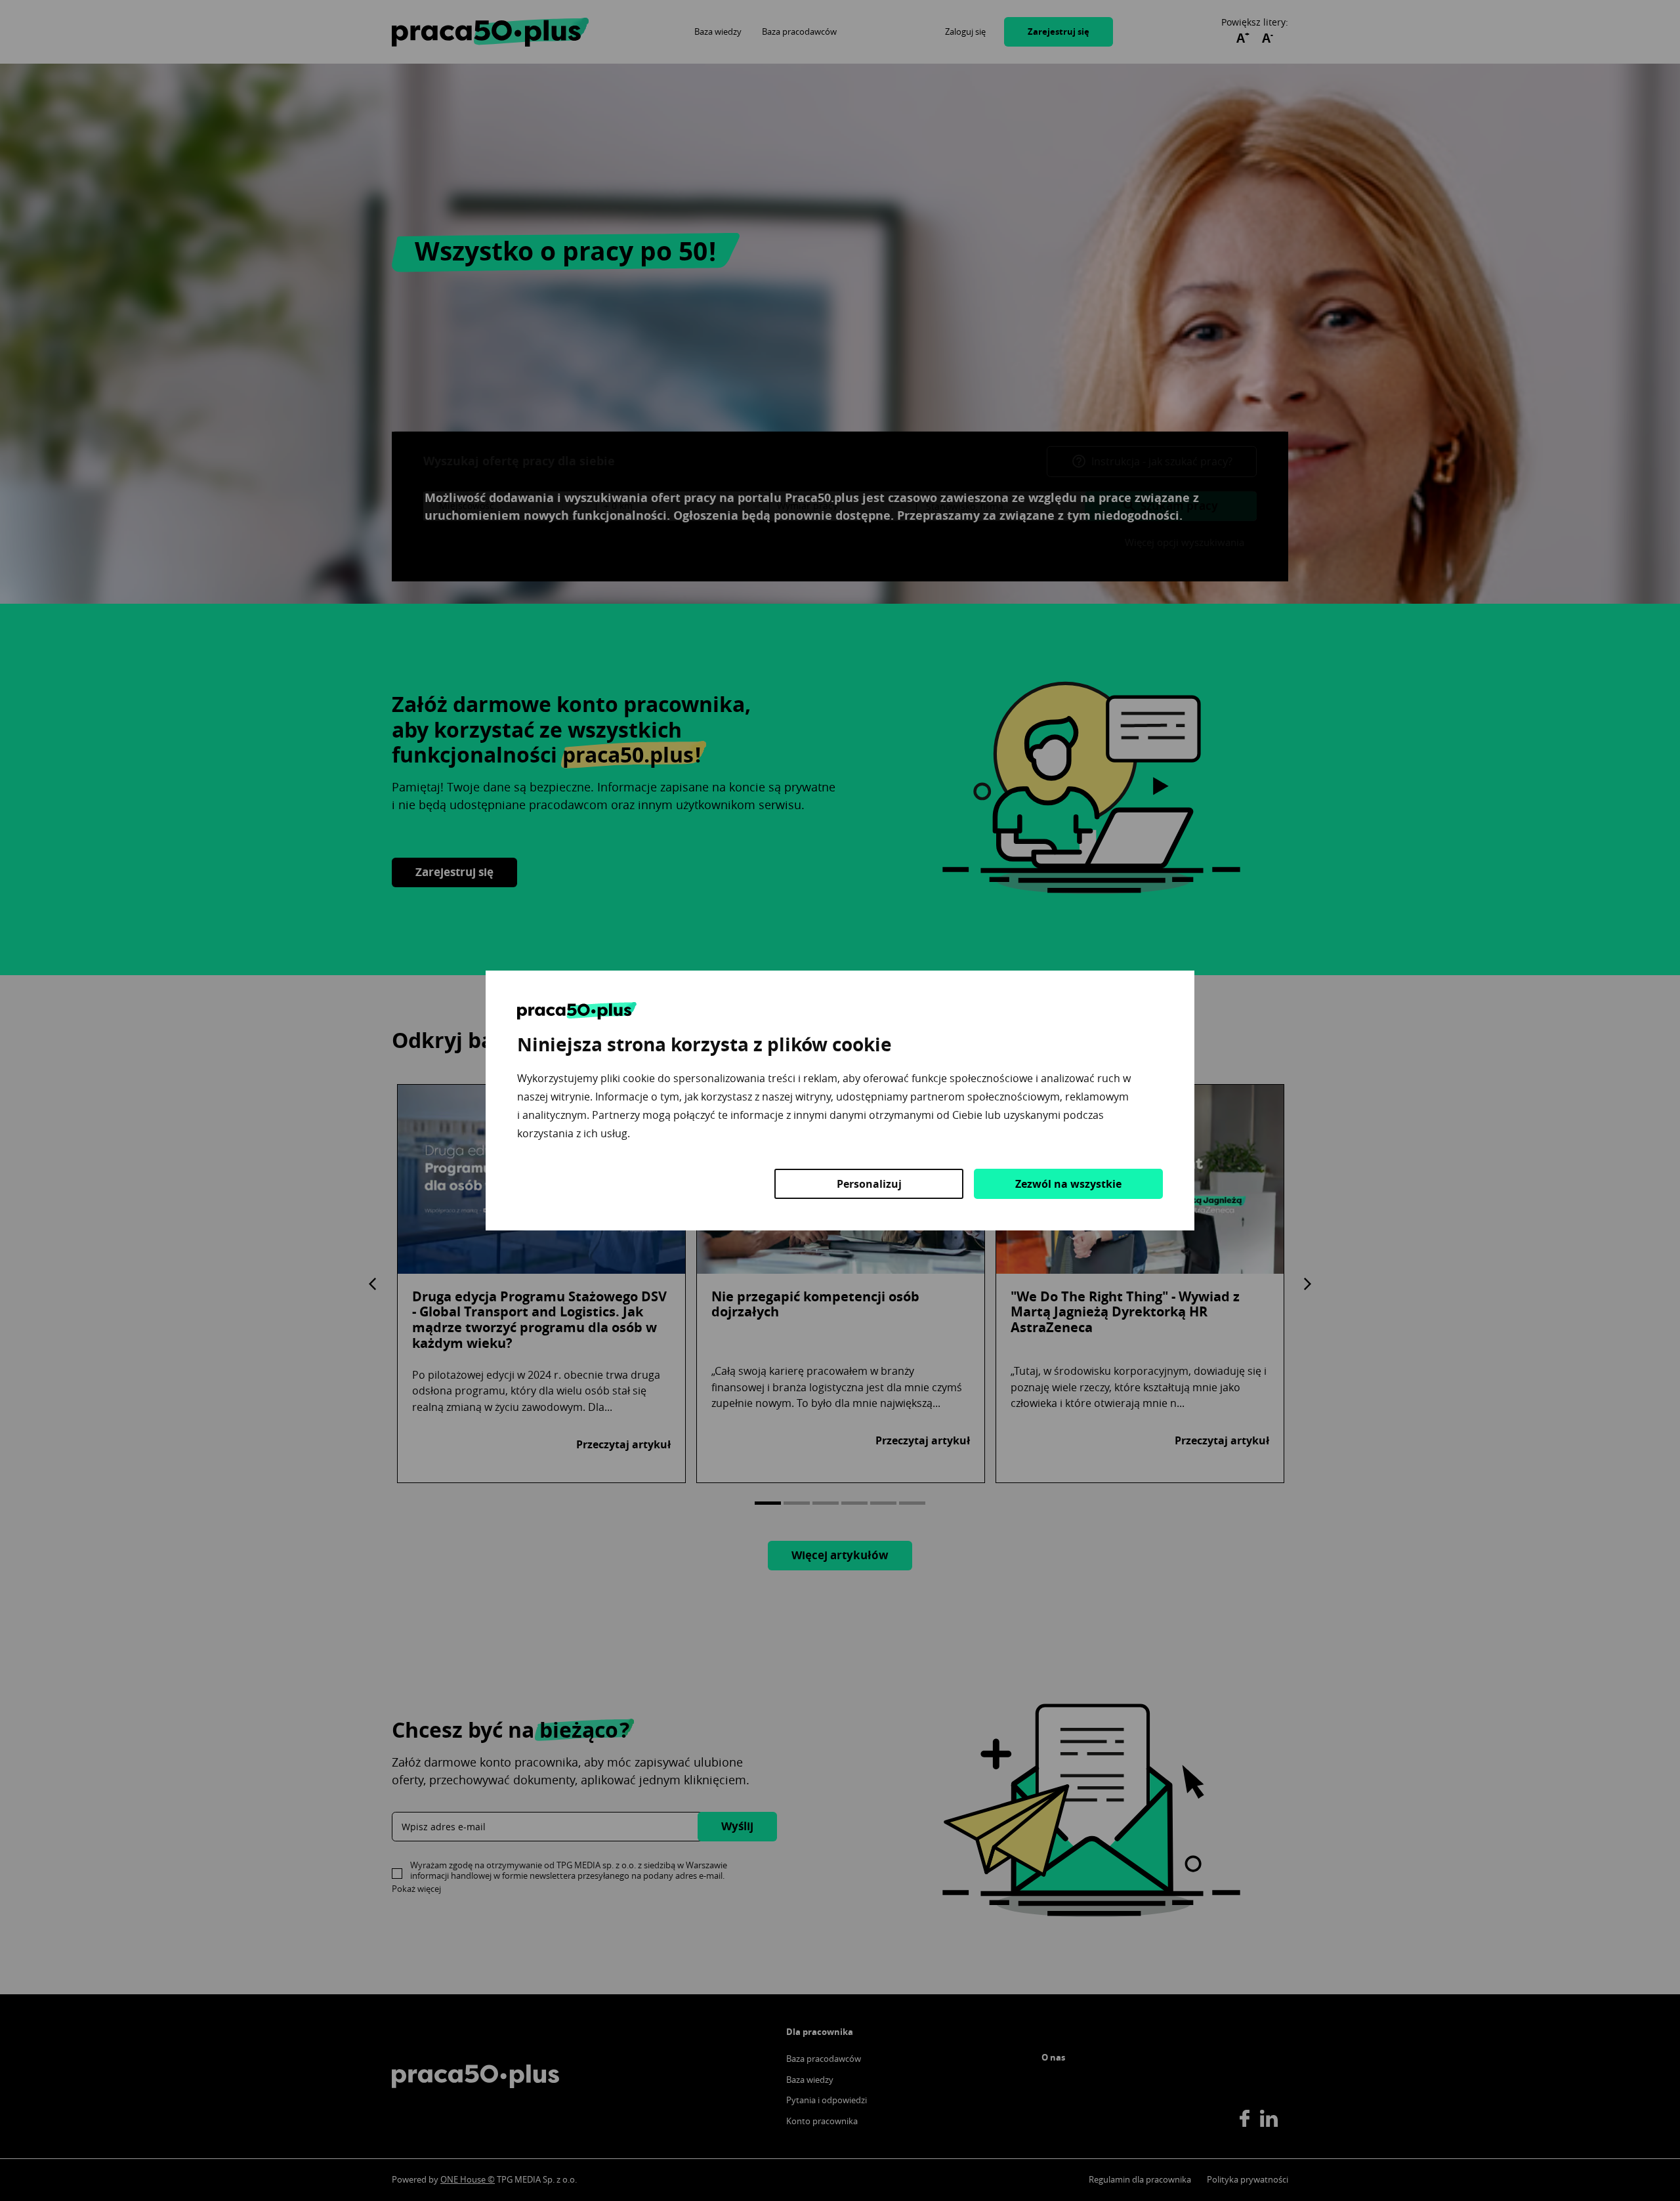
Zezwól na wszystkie (1068, 1184)
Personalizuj (869, 1184)
